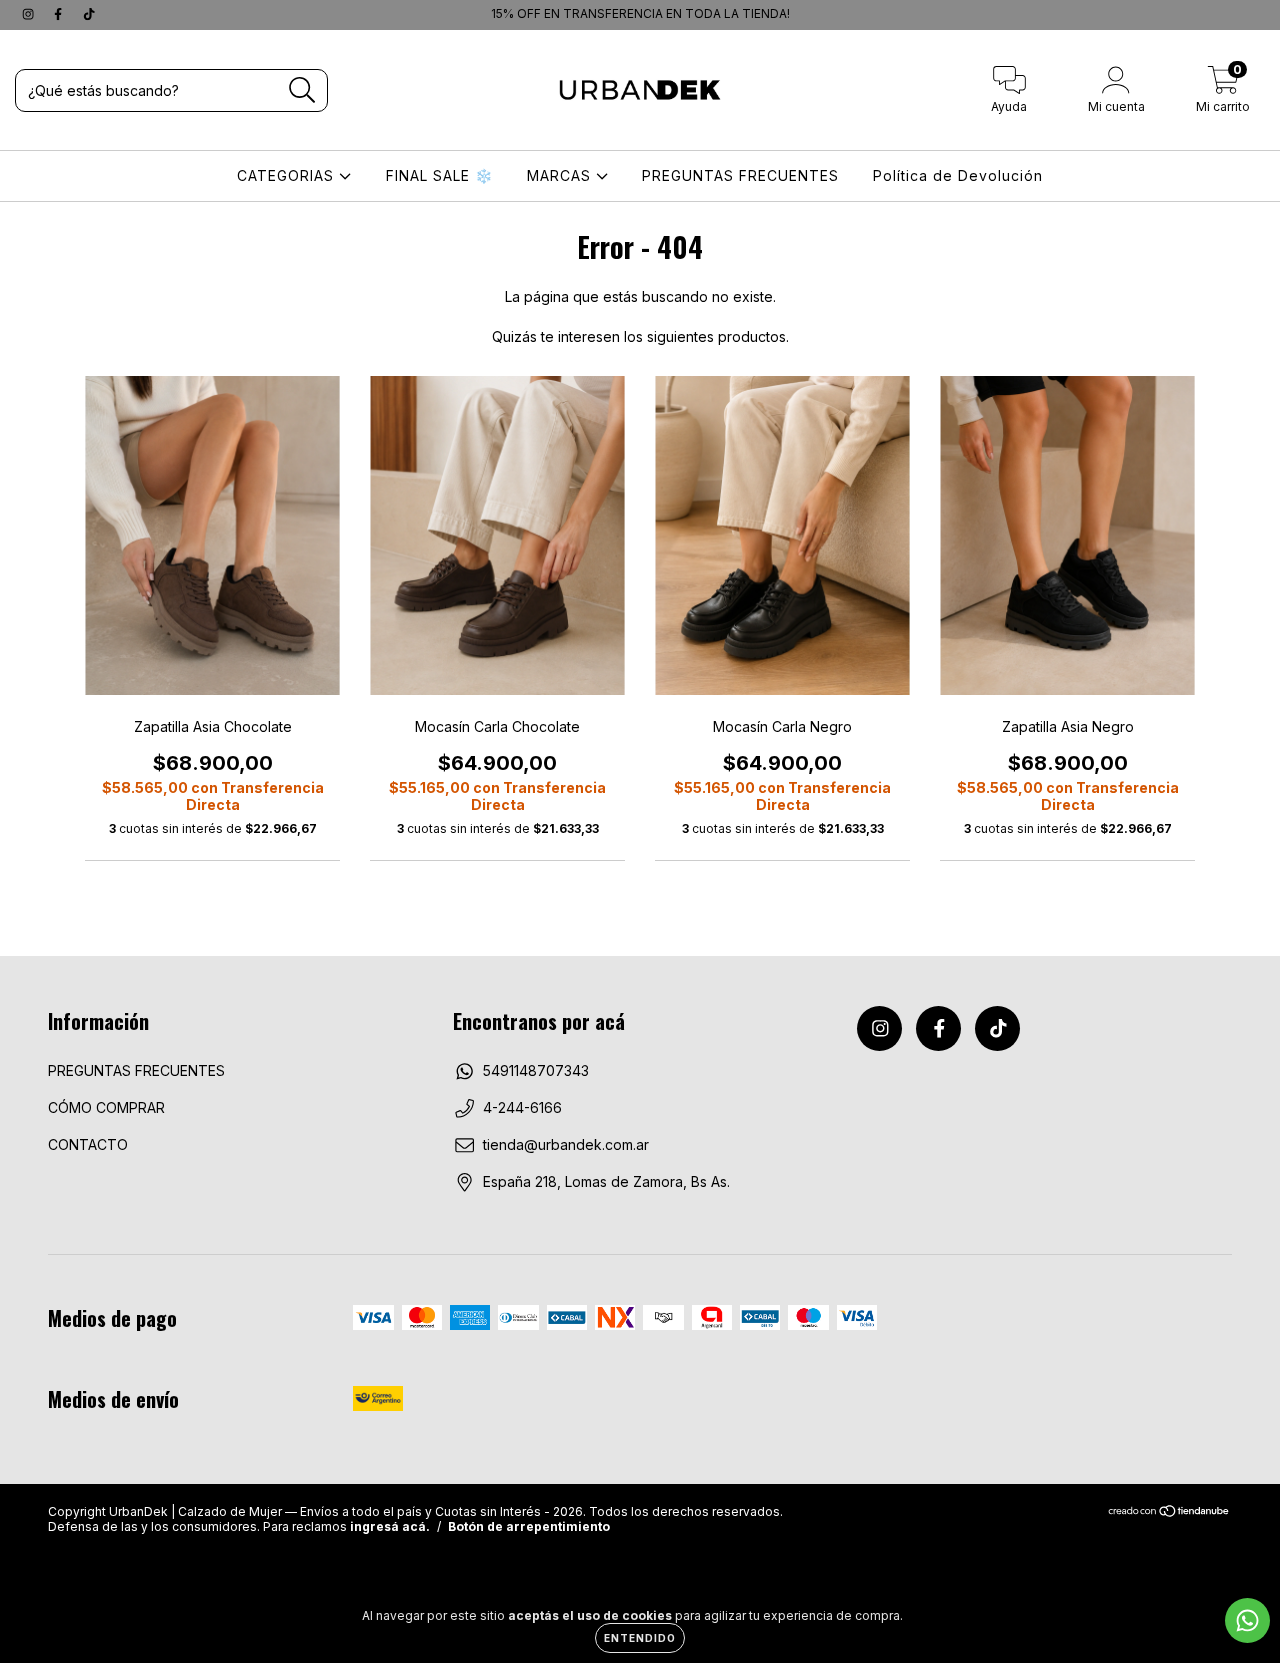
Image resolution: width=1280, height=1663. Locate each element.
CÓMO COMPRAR (106, 1107)
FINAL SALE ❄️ (439, 175)
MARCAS (561, 175)
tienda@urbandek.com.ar (566, 1144)
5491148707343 (536, 1070)
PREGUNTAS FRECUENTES (740, 175)
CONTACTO (88, 1144)
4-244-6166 (522, 1107)
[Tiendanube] (1169, 1513)
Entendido (640, 1638)
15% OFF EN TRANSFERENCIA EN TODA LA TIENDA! (440, 13)
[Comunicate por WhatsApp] (1247, 1620)
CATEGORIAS (288, 175)
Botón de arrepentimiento (529, 1526)
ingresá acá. (390, 1526)
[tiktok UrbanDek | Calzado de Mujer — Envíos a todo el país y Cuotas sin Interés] (89, 13)
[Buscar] (302, 90)
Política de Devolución (958, 175)
